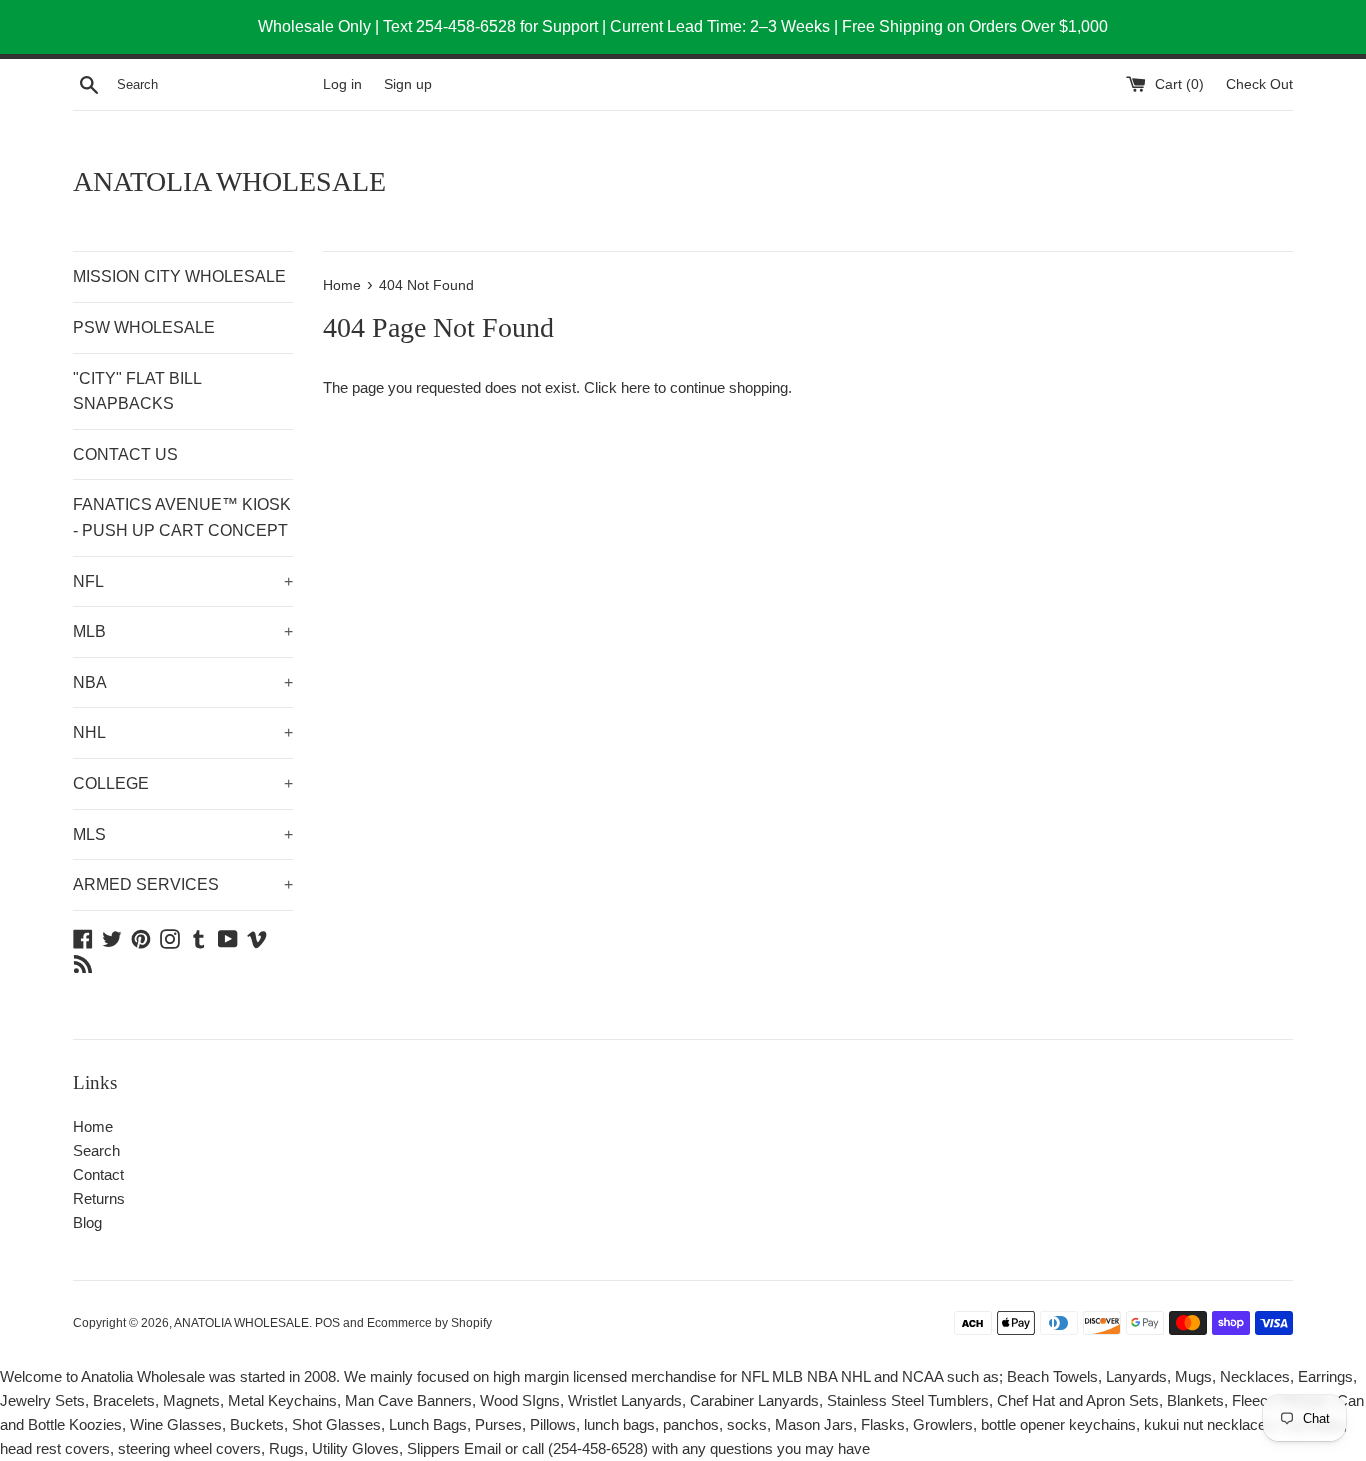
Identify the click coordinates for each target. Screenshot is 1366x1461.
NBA (183, 682)
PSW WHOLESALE (144, 327)
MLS (183, 834)
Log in (342, 84)
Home (93, 1126)
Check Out (1259, 84)
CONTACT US (125, 454)
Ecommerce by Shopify (429, 1323)
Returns (99, 1198)
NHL (183, 732)
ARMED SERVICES (183, 884)
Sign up (408, 84)
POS (327, 1323)
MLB (183, 631)
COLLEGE (183, 783)
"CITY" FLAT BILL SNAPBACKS (137, 391)
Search (96, 1150)
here (635, 387)
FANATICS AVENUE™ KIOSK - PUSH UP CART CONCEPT (182, 517)
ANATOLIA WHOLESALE (229, 181)
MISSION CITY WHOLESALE (179, 276)
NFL (183, 581)
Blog (87, 1222)
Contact (98, 1174)
